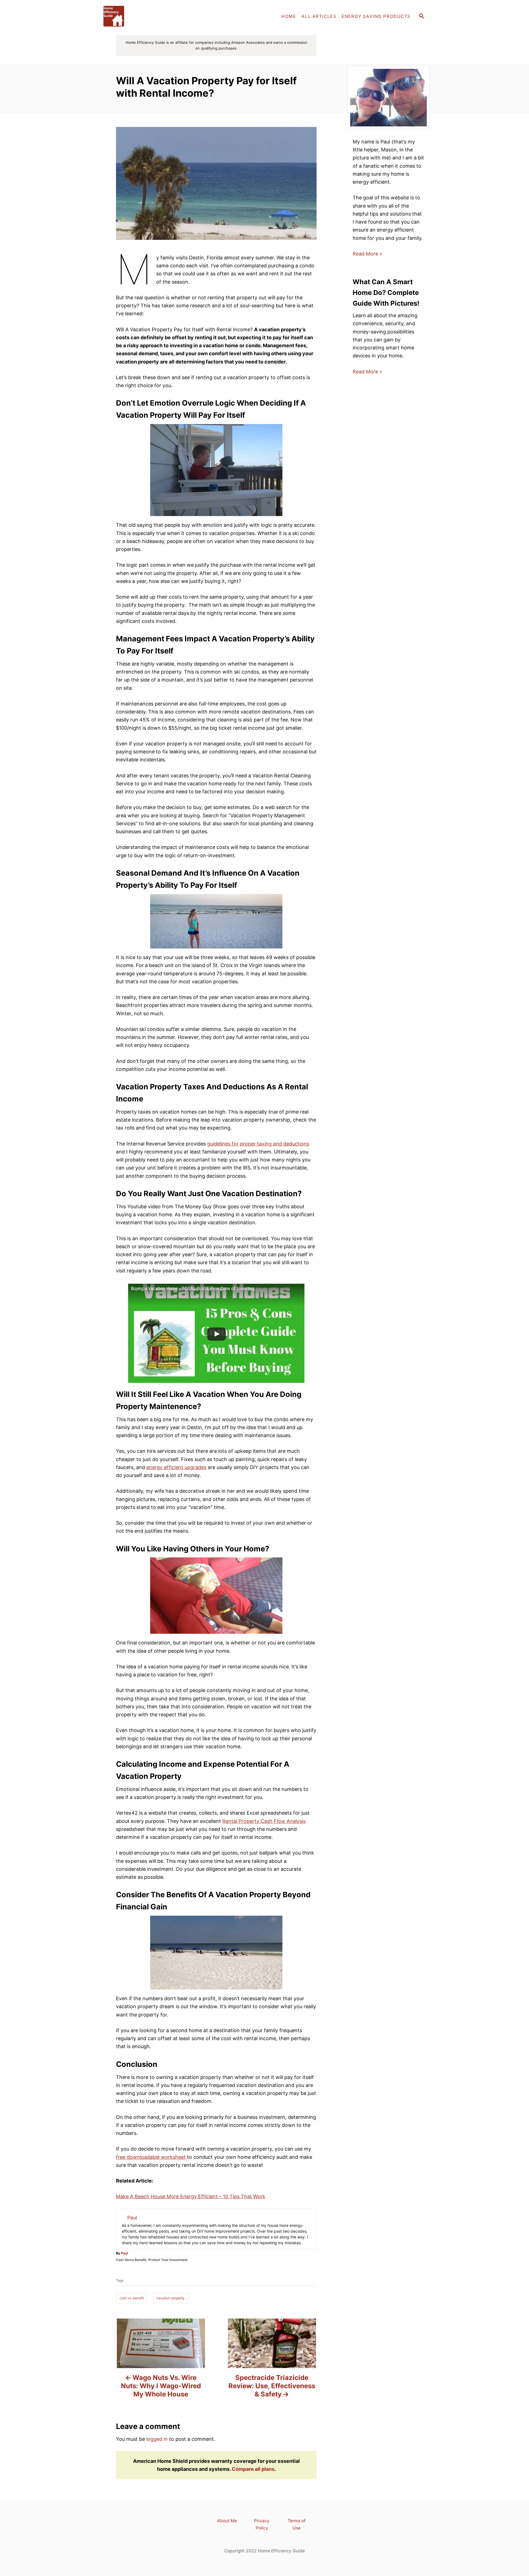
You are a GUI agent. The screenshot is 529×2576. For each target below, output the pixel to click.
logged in (157, 2439)
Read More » (367, 254)
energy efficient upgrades (176, 1467)
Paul (124, 2253)
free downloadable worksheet (151, 2157)
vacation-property (171, 2298)
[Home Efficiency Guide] (149, 17)
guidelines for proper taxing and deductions (258, 1144)
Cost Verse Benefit (131, 2260)
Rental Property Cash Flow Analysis (264, 1821)
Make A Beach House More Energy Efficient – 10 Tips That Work (191, 2196)
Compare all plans (253, 2469)
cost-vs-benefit (132, 2298)
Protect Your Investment (168, 2260)
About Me (227, 2521)
